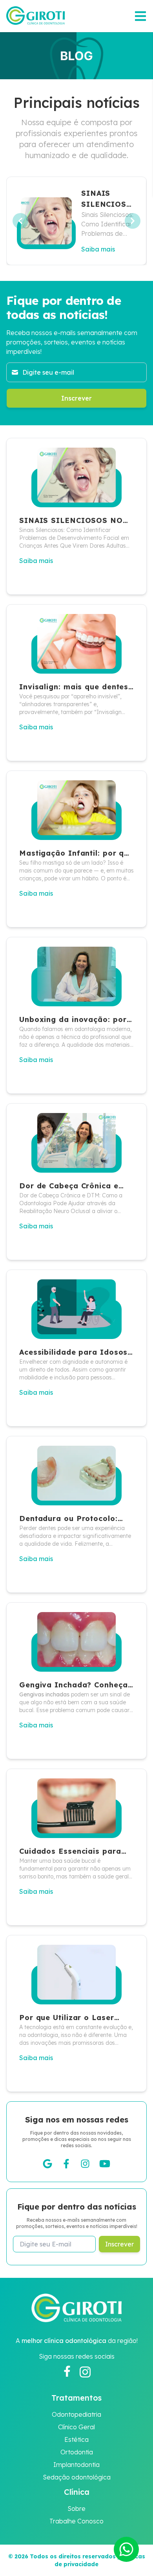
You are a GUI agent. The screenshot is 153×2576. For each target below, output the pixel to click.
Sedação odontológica (77, 2477)
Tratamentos (76, 2398)
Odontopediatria (76, 2414)
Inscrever (76, 398)
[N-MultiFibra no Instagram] (85, 2164)
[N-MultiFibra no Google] (47, 2164)
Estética (76, 2439)
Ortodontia (77, 2452)
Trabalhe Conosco (76, 2521)
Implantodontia (76, 2465)
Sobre (76, 2509)
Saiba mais (98, 249)
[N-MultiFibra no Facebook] (66, 2164)
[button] (126, 2549)
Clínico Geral (76, 2427)
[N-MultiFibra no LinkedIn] (105, 2164)
